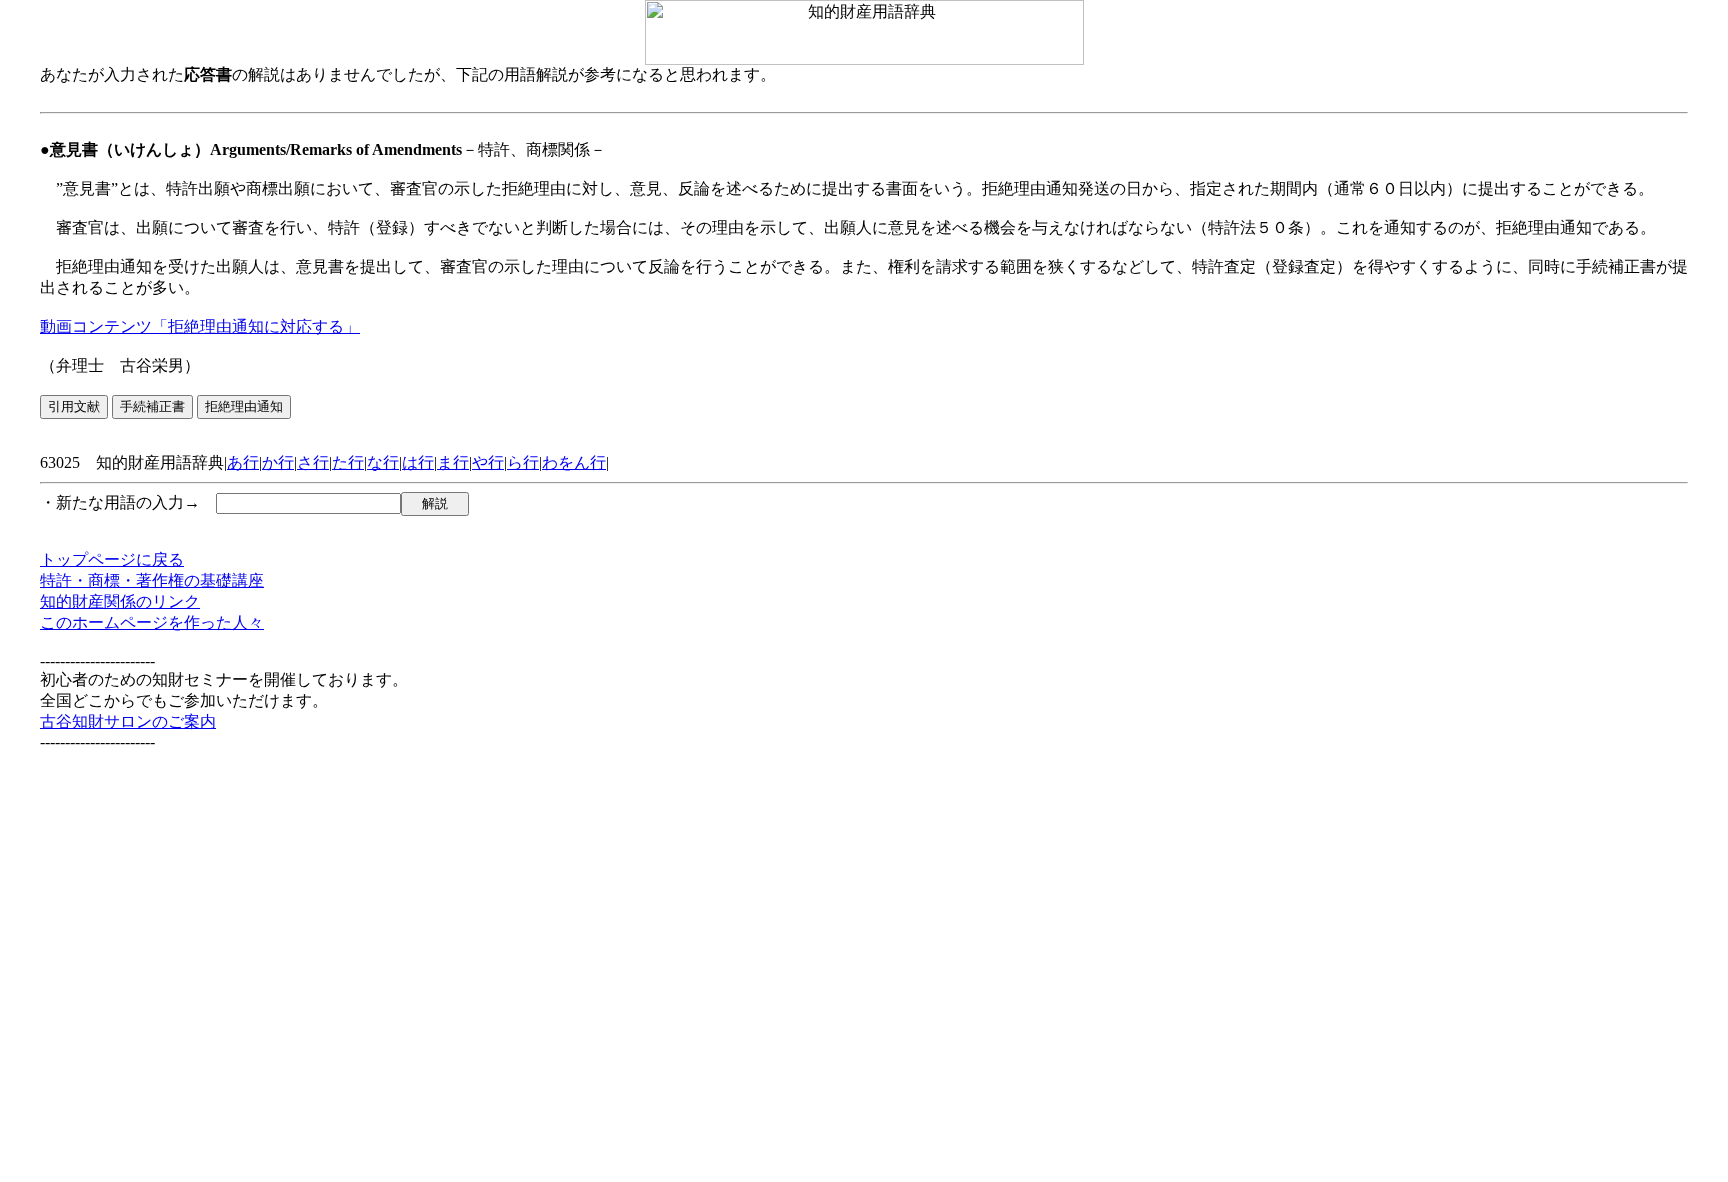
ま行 (453, 462)
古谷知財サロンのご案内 (128, 721)
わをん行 (574, 462)
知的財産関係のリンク (120, 601)
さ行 (313, 462)
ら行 (523, 462)
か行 (278, 462)
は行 (418, 462)
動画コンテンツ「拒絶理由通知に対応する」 (200, 326)
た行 (348, 462)
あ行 (243, 462)
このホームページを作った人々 (152, 622)
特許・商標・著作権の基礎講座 (152, 580)
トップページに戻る (112, 559)
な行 (383, 462)
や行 (488, 462)
